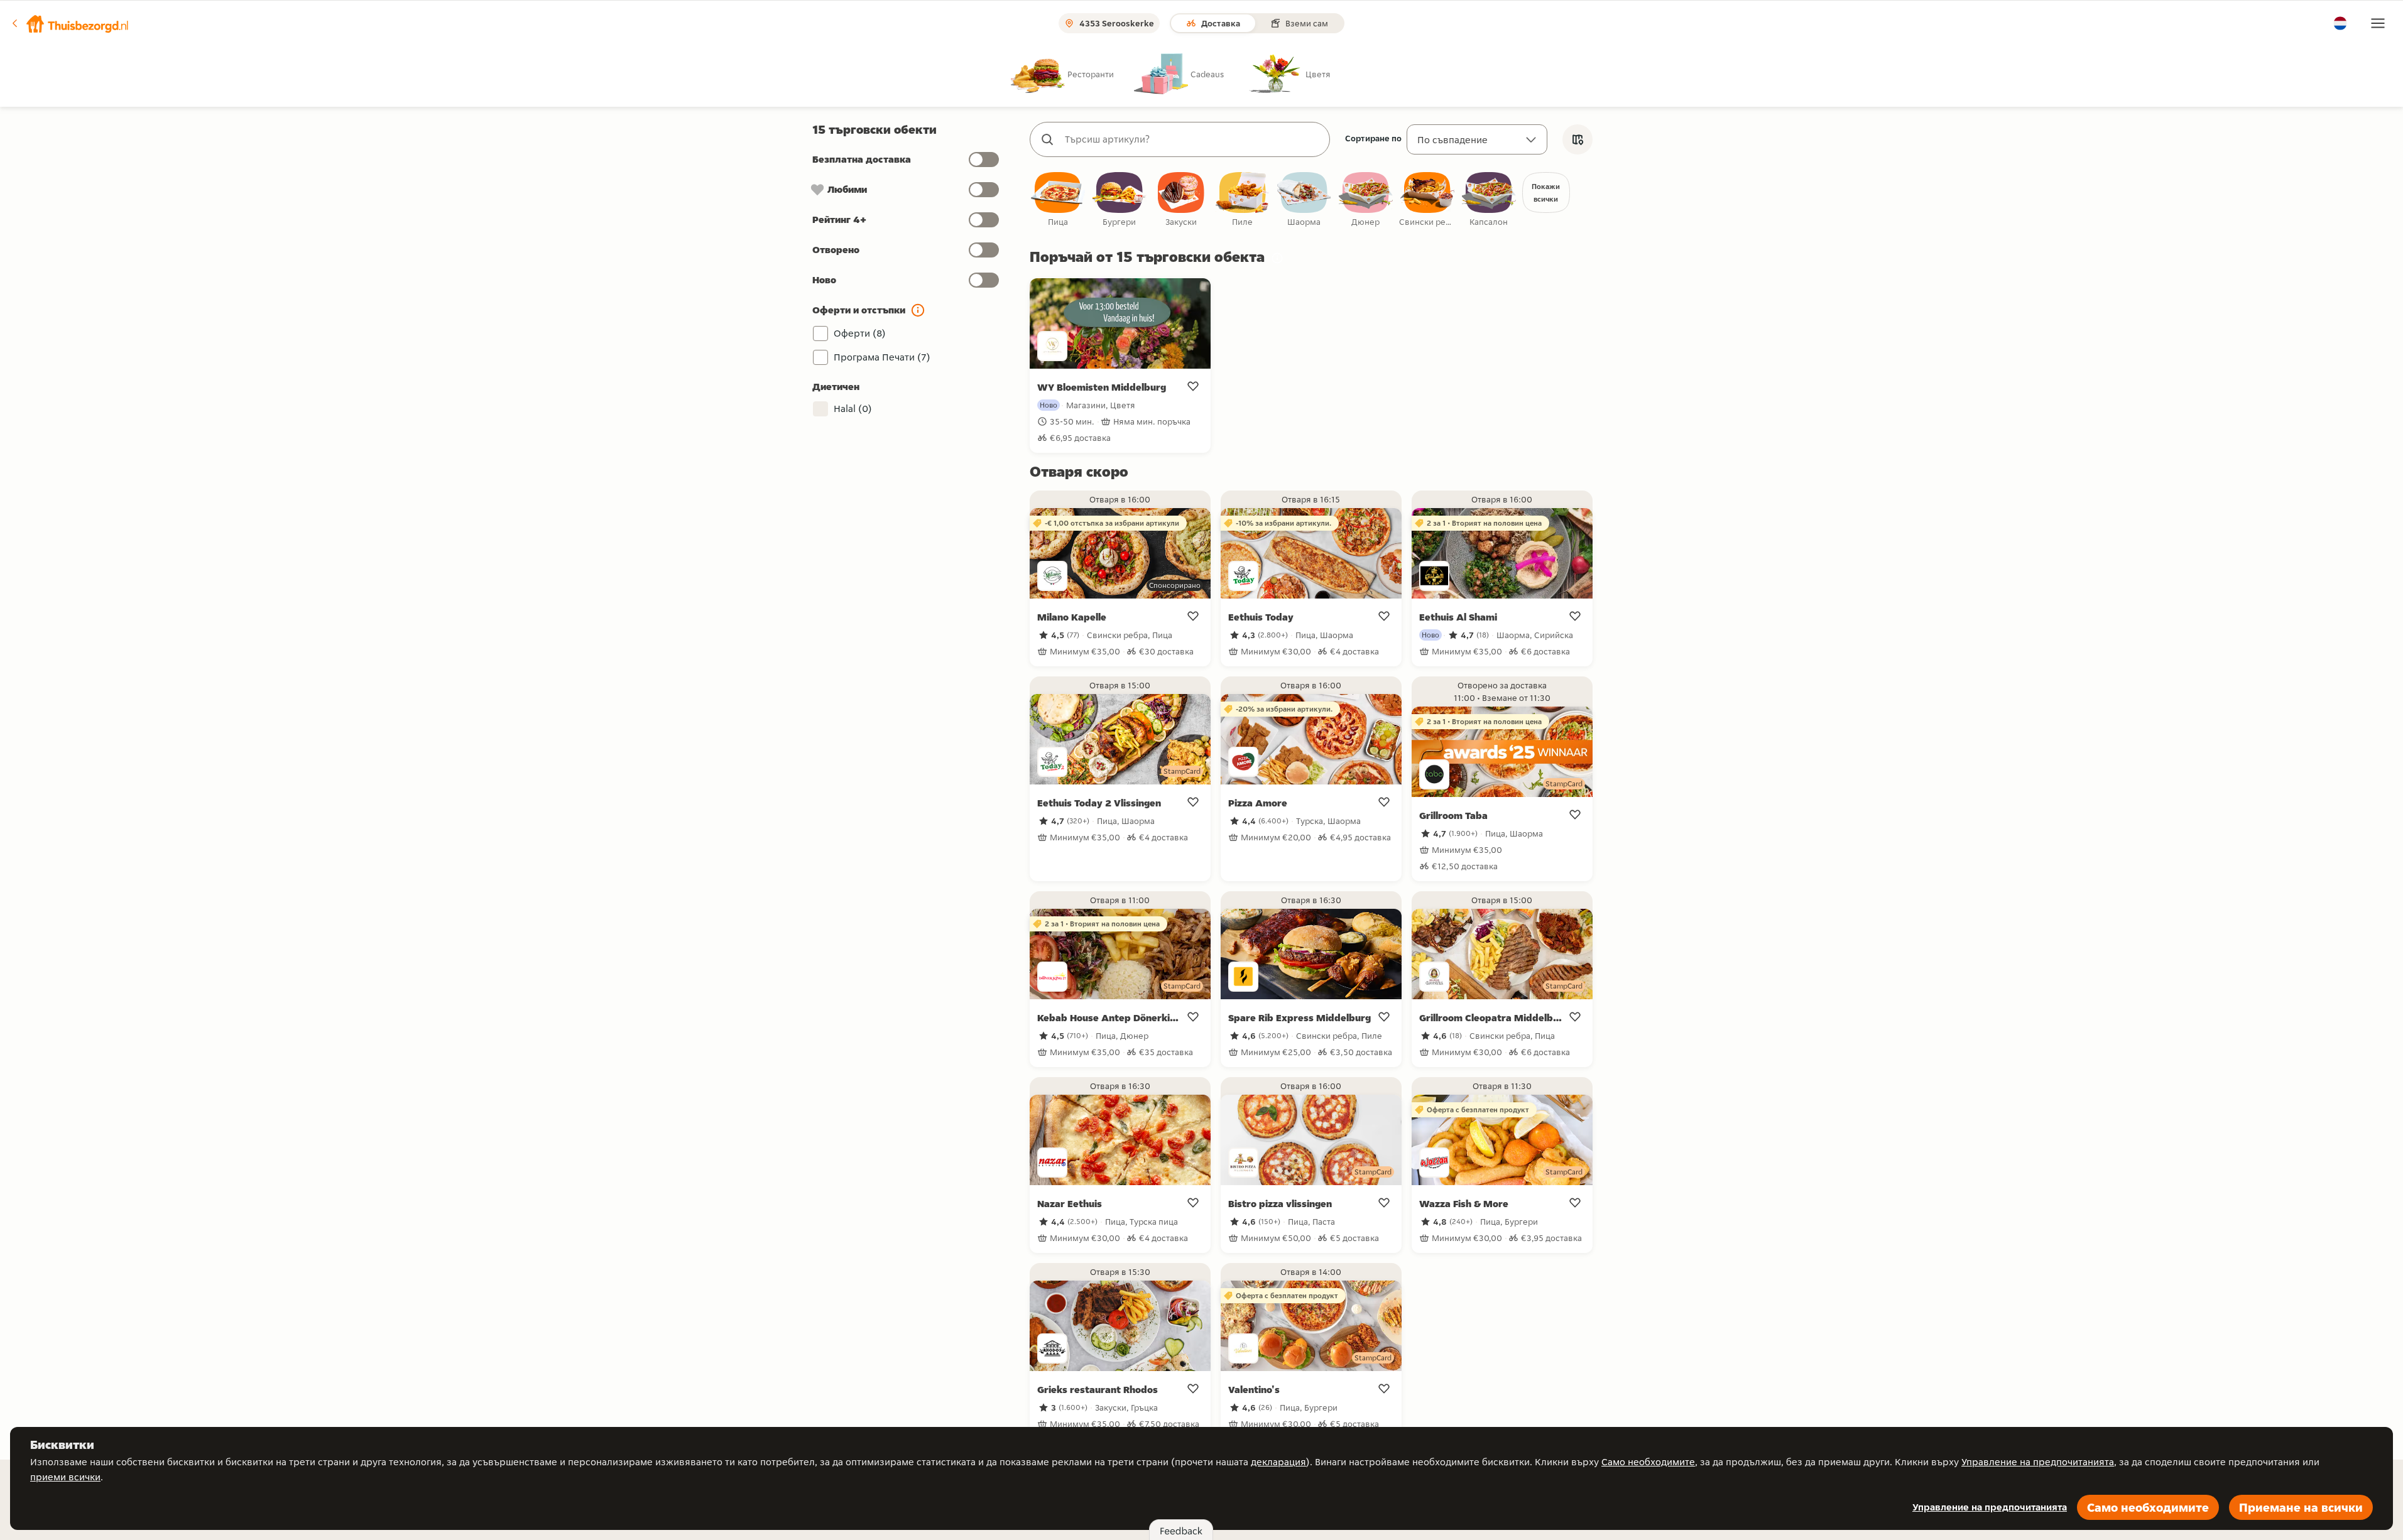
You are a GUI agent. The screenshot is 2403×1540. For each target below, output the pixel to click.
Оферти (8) (860, 333)
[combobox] (1192, 139)
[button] (70, 23)
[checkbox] (1058, 200)
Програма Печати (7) (882, 357)
